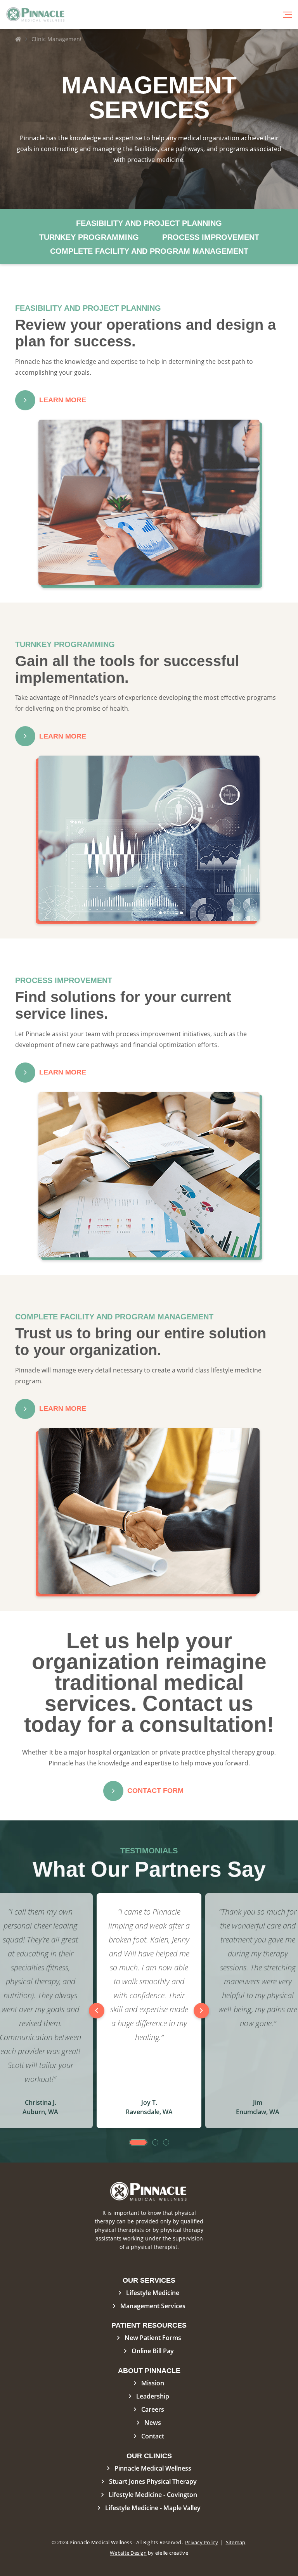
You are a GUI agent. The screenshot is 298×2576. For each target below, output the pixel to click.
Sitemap (236, 2542)
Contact (153, 2436)
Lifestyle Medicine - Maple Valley (153, 2508)
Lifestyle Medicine (153, 2293)
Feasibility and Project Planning (149, 223)
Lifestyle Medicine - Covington (153, 2495)
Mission (153, 2383)
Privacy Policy (202, 2542)
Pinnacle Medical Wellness (153, 2468)
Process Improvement (211, 237)
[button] (287, 15)
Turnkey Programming (89, 237)
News (153, 2423)
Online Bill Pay (153, 2351)
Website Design (128, 2553)
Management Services (153, 2306)
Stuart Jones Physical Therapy (153, 2481)
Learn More (63, 400)
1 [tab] (138, 2142)
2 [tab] (155, 2142)
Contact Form (155, 1791)
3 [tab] (166, 2142)
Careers (153, 2409)
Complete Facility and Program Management (149, 251)
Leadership (153, 2396)
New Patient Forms (153, 2338)
